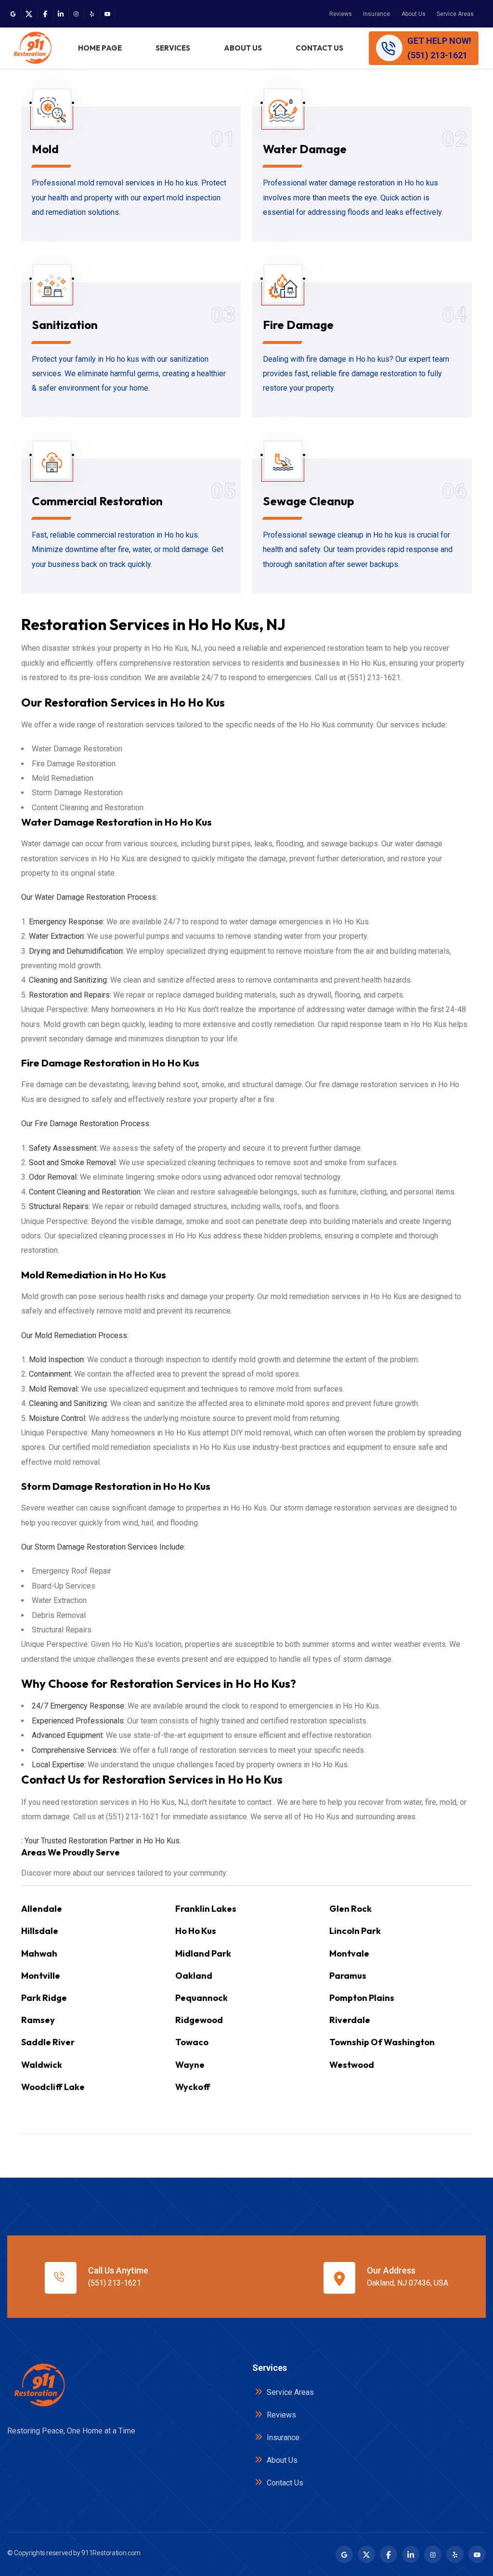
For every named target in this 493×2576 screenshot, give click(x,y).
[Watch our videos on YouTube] (107, 14)
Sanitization (65, 325)
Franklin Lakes (206, 1909)
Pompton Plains (362, 1998)
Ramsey (38, 2020)
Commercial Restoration (97, 501)
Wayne (190, 2065)
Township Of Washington (382, 2042)
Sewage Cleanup (308, 501)
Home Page (100, 48)
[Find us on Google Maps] (13, 14)
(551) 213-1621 (115, 2283)
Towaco (192, 2042)
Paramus (348, 1976)
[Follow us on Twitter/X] (29, 14)
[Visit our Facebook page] (45, 14)
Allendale (42, 1909)
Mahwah (39, 1953)
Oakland (194, 1976)
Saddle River (48, 2042)
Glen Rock (350, 1909)
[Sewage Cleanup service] (283, 466)
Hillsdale (40, 1931)
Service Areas (455, 14)
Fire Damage (298, 325)
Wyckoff (193, 2087)
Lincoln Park (355, 1931)
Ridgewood (199, 2020)
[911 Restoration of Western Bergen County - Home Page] (32, 48)
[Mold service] (52, 113)
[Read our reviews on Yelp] (92, 14)
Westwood (352, 2065)
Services (173, 48)
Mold (45, 149)
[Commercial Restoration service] (52, 466)
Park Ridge (44, 1998)
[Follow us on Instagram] (76, 14)
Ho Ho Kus (196, 1931)
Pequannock (201, 1998)
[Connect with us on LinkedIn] (61, 14)
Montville (41, 1976)
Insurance (376, 14)
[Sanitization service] (52, 289)
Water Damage (305, 149)
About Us (414, 14)
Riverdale (350, 2020)
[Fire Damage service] (283, 289)
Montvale (349, 1953)
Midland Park (203, 1953)
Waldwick (42, 2065)
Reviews (341, 14)
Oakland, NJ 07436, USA (408, 2283)
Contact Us (319, 48)
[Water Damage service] (283, 113)
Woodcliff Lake (53, 2087)
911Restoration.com (111, 2553)
